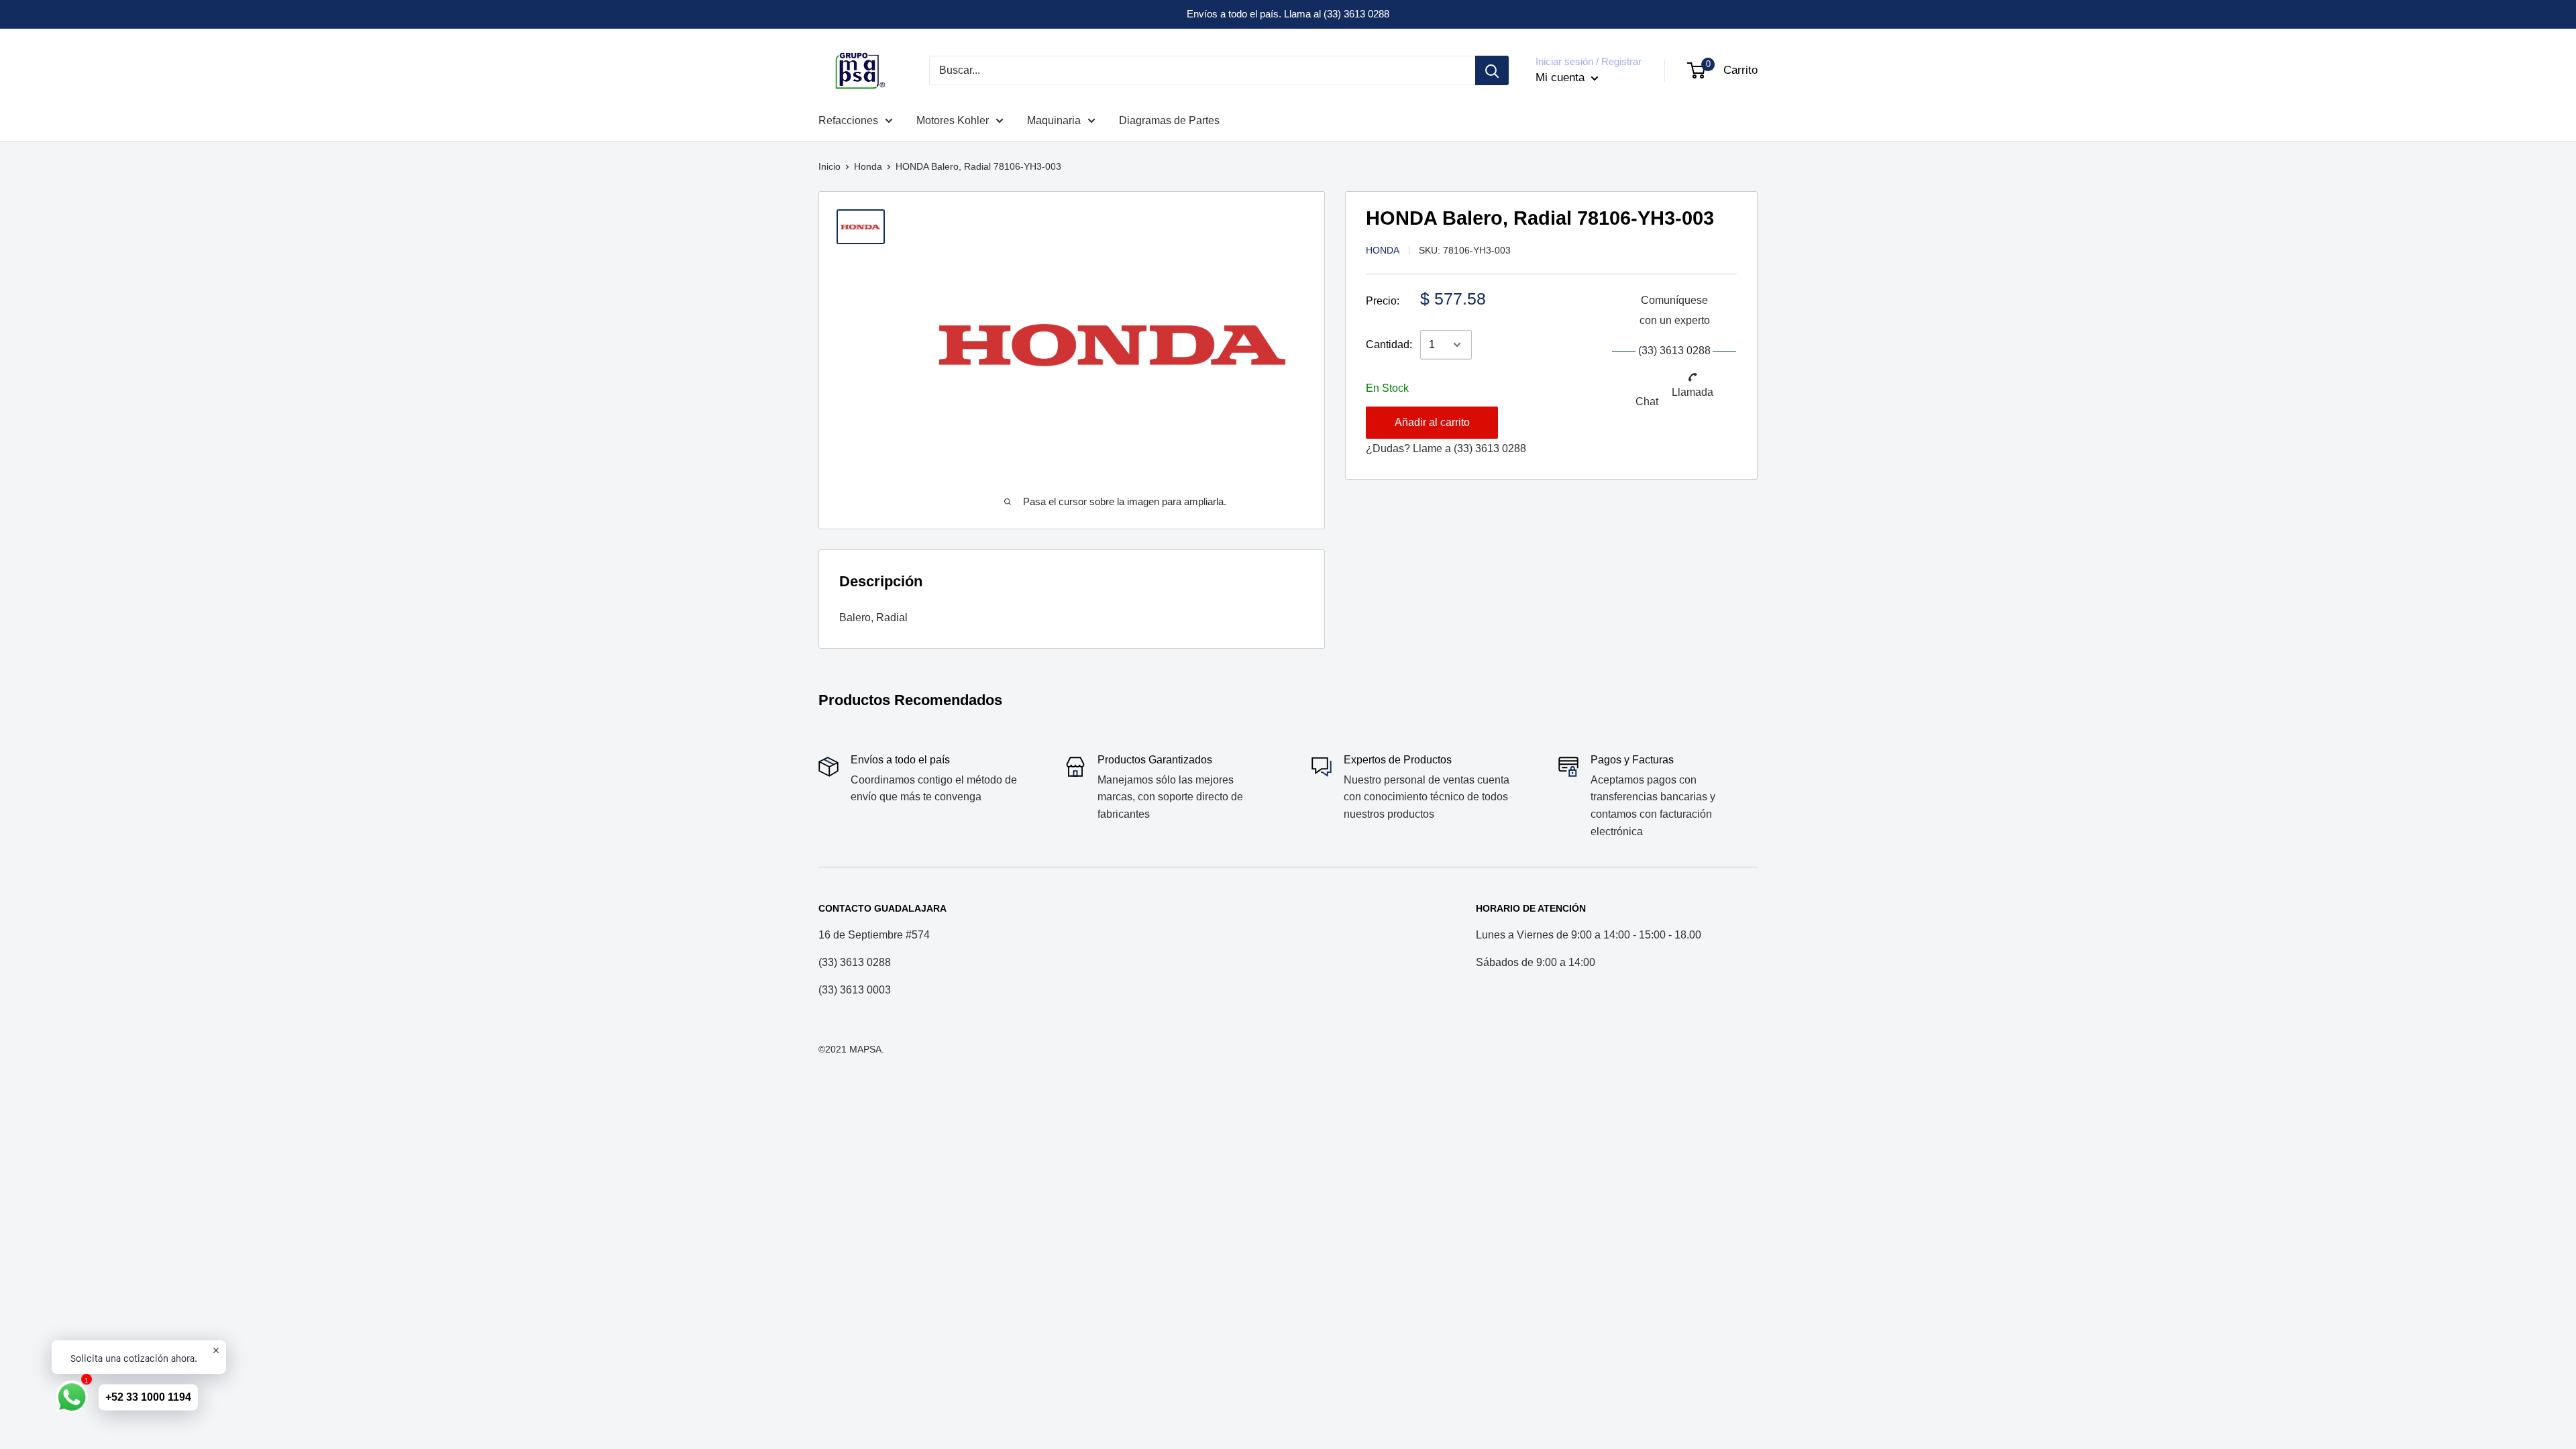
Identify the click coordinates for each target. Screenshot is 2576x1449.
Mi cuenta (1562, 77)
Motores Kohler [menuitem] (953, 120)
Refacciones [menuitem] (848, 120)
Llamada (1693, 392)
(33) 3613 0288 (1490, 448)
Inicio (829, 166)
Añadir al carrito (1432, 422)
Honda (868, 166)
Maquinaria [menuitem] (1054, 120)
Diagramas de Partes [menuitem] (1169, 120)
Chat (1647, 401)
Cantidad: (1389, 344)
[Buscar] (1492, 70)
